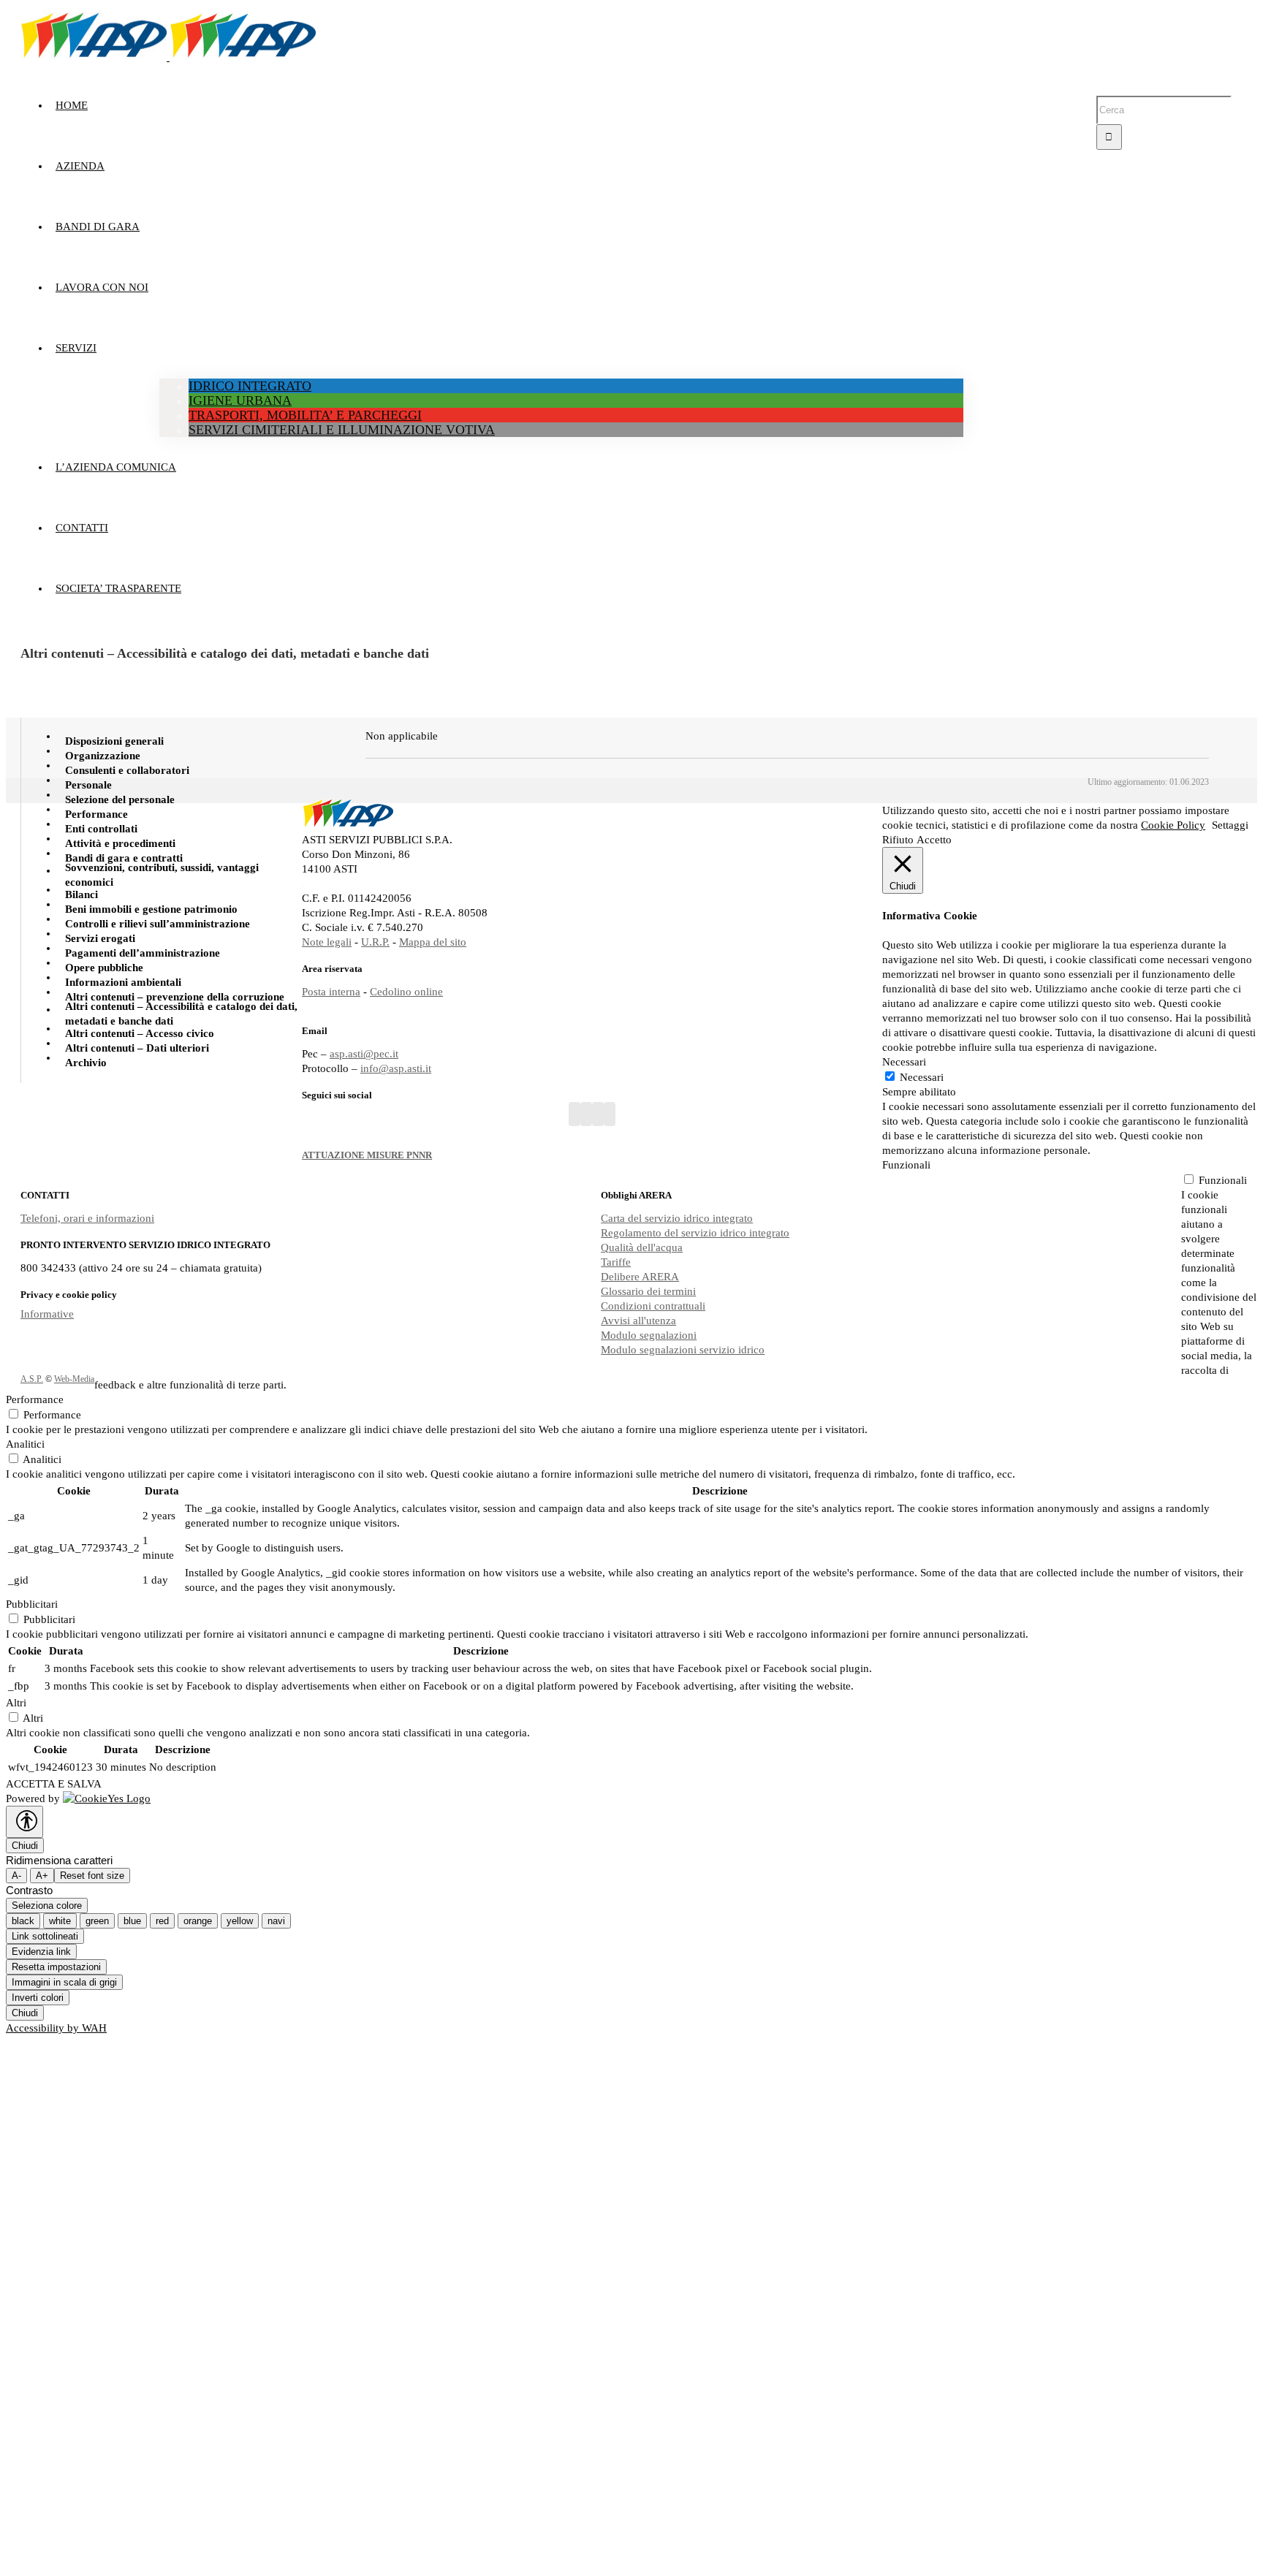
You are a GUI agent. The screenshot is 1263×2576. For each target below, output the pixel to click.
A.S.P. (32, 1379)
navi (276, 1921)
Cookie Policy (1173, 825)
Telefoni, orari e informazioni (87, 1218)
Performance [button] (35, 1399)
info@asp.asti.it (396, 1068)
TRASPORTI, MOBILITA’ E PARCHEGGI (305, 415)
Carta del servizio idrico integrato (677, 1218)
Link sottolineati (45, 1936)
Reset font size (92, 1876)
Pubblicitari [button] (32, 1604)
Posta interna (331, 992)
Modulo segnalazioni (649, 1335)
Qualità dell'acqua (642, 1247)
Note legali (327, 942)
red (162, 1921)
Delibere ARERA (640, 1277)
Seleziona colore (47, 1906)
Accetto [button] (934, 840)
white (60, 1921)
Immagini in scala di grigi (64, 1982)
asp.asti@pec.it (364, 1054)
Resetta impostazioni (56, 1967)
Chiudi (25, 1846)
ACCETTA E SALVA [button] (54, 1784)
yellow (240, 1921)
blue (132, 1921)
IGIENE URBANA (240, 400)
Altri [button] (16, 1703)
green (97, 1921)
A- (16, 1876)
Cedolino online (406, 992)
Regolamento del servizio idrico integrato (695, 1233)
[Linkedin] (610, 1114)
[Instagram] (598, 1114)
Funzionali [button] (906, 1165)
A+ (42, 1876)
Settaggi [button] (1230, 825)
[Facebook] (574, 1114)
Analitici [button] (25, 1444)
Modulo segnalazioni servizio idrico (683, 1350)
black (23, 1921)
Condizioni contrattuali (653, 1306)
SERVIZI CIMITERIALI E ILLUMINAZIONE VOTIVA (342, 430)
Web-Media (74, 1379)
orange (198, 1921)
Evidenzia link (41, 1952)
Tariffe (616, 1262)
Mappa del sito (433, 942)
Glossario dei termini (648, 1291)
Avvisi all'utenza (638, 1321)
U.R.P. (375, 942)
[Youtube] (586, 1114)
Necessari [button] (904, 1062)
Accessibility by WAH (56, 2028)
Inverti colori (38, 1998)
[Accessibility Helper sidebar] (24, 1822)
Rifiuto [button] (898, 840)
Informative (47, 1314)
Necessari (922, 1077)
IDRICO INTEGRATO (250, 386)
